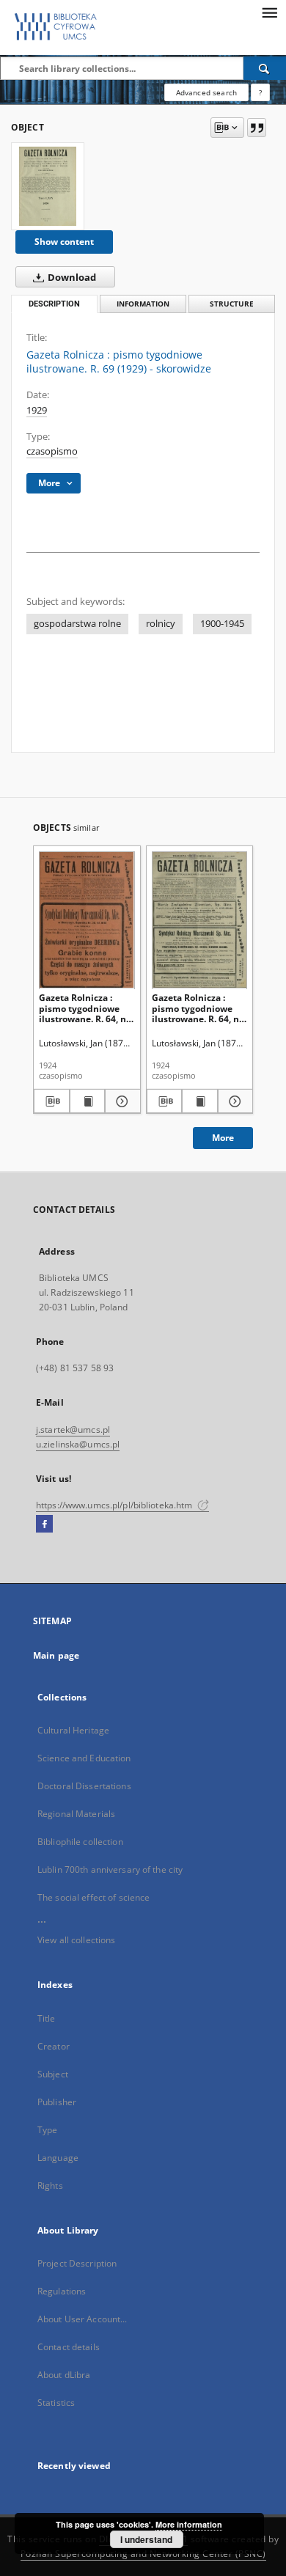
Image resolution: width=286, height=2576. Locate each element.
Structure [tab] (232, 304)
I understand (146, 2539)
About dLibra (64, 2375)
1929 (37, 410)
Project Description (77, 2263)
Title (47, 2018)
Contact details (69, 2347)
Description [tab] (54, 304)
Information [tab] (143, 304)
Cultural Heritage (73, 1730)
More (223, 1138)
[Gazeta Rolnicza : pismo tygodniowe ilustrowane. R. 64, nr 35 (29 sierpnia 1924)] (200, 920)
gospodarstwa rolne (77, 624)
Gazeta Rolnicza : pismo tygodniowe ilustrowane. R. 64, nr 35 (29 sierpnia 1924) (197, 1008)
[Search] (265, 68)
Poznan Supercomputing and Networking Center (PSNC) (143, 2554)
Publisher (57, 2102)
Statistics (56, 2403)
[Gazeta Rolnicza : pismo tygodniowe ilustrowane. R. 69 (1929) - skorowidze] (48, 186)
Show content (64, 242)
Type (47, 2130)
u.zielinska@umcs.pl (78, 1444)
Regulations (62, 2291)
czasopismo (52, 451)
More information (189, 2524)
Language (58, 2158)
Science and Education (84, 1758)
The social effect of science (93, 1897)
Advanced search (206, 92)
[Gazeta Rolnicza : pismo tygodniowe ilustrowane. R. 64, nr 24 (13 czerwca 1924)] (87, 920)
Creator (54, 2046)
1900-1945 (222, 624)
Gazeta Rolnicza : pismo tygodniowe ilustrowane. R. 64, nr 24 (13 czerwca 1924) (84, 1008)
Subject (53, 2074)
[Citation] (257, 128)
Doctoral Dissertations (84, 1786)
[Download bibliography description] (52, 1101)
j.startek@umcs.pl (73, 1430)
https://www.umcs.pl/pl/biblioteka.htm (115, 1505)
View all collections (76, 1940)
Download (71, 278)
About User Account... (82, 2319)
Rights (50, 2186)
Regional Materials (76, 1814)
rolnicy (161, 624)
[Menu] (269, 12)
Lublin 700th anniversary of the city (110, 1869)
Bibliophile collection (80, 1842)
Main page (56, 1655)
